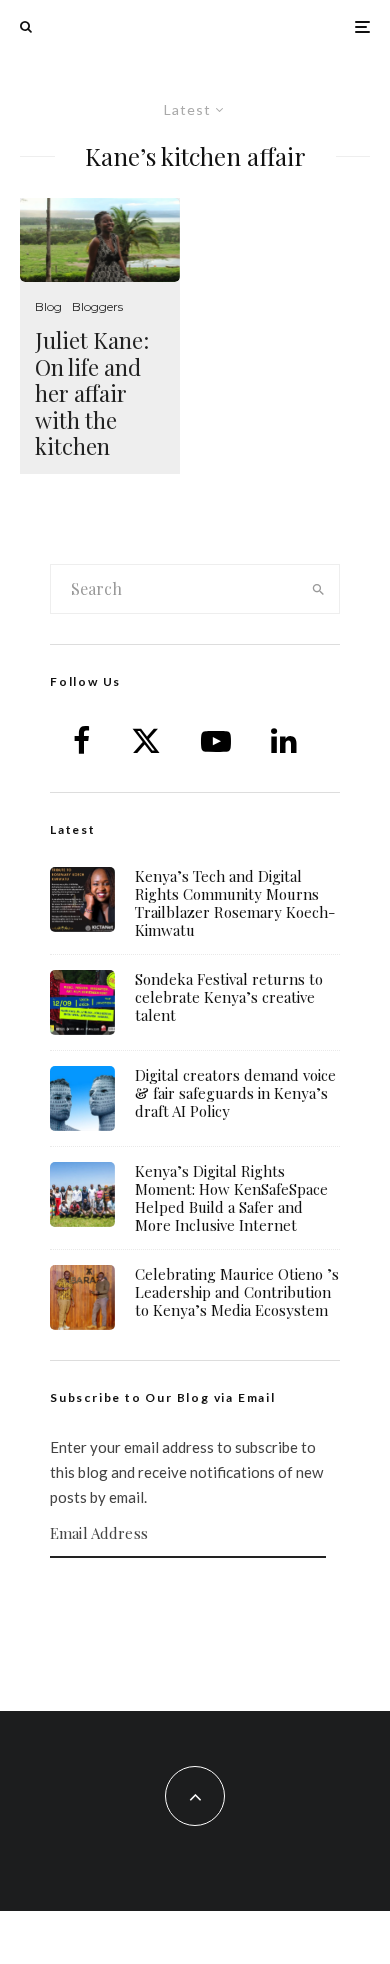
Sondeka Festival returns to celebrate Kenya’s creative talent (229, 997)
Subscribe (195, 1597)
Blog (48, 306)
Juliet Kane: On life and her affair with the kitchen (92, 393)
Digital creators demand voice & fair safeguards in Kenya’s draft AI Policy (235, 1093)
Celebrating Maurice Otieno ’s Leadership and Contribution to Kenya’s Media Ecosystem (237, 1292)
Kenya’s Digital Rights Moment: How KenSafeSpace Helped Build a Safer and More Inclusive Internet (231, 1198)
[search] (318, 589)
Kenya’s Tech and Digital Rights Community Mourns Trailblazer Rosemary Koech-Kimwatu (235, 903)
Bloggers (97, 306)
